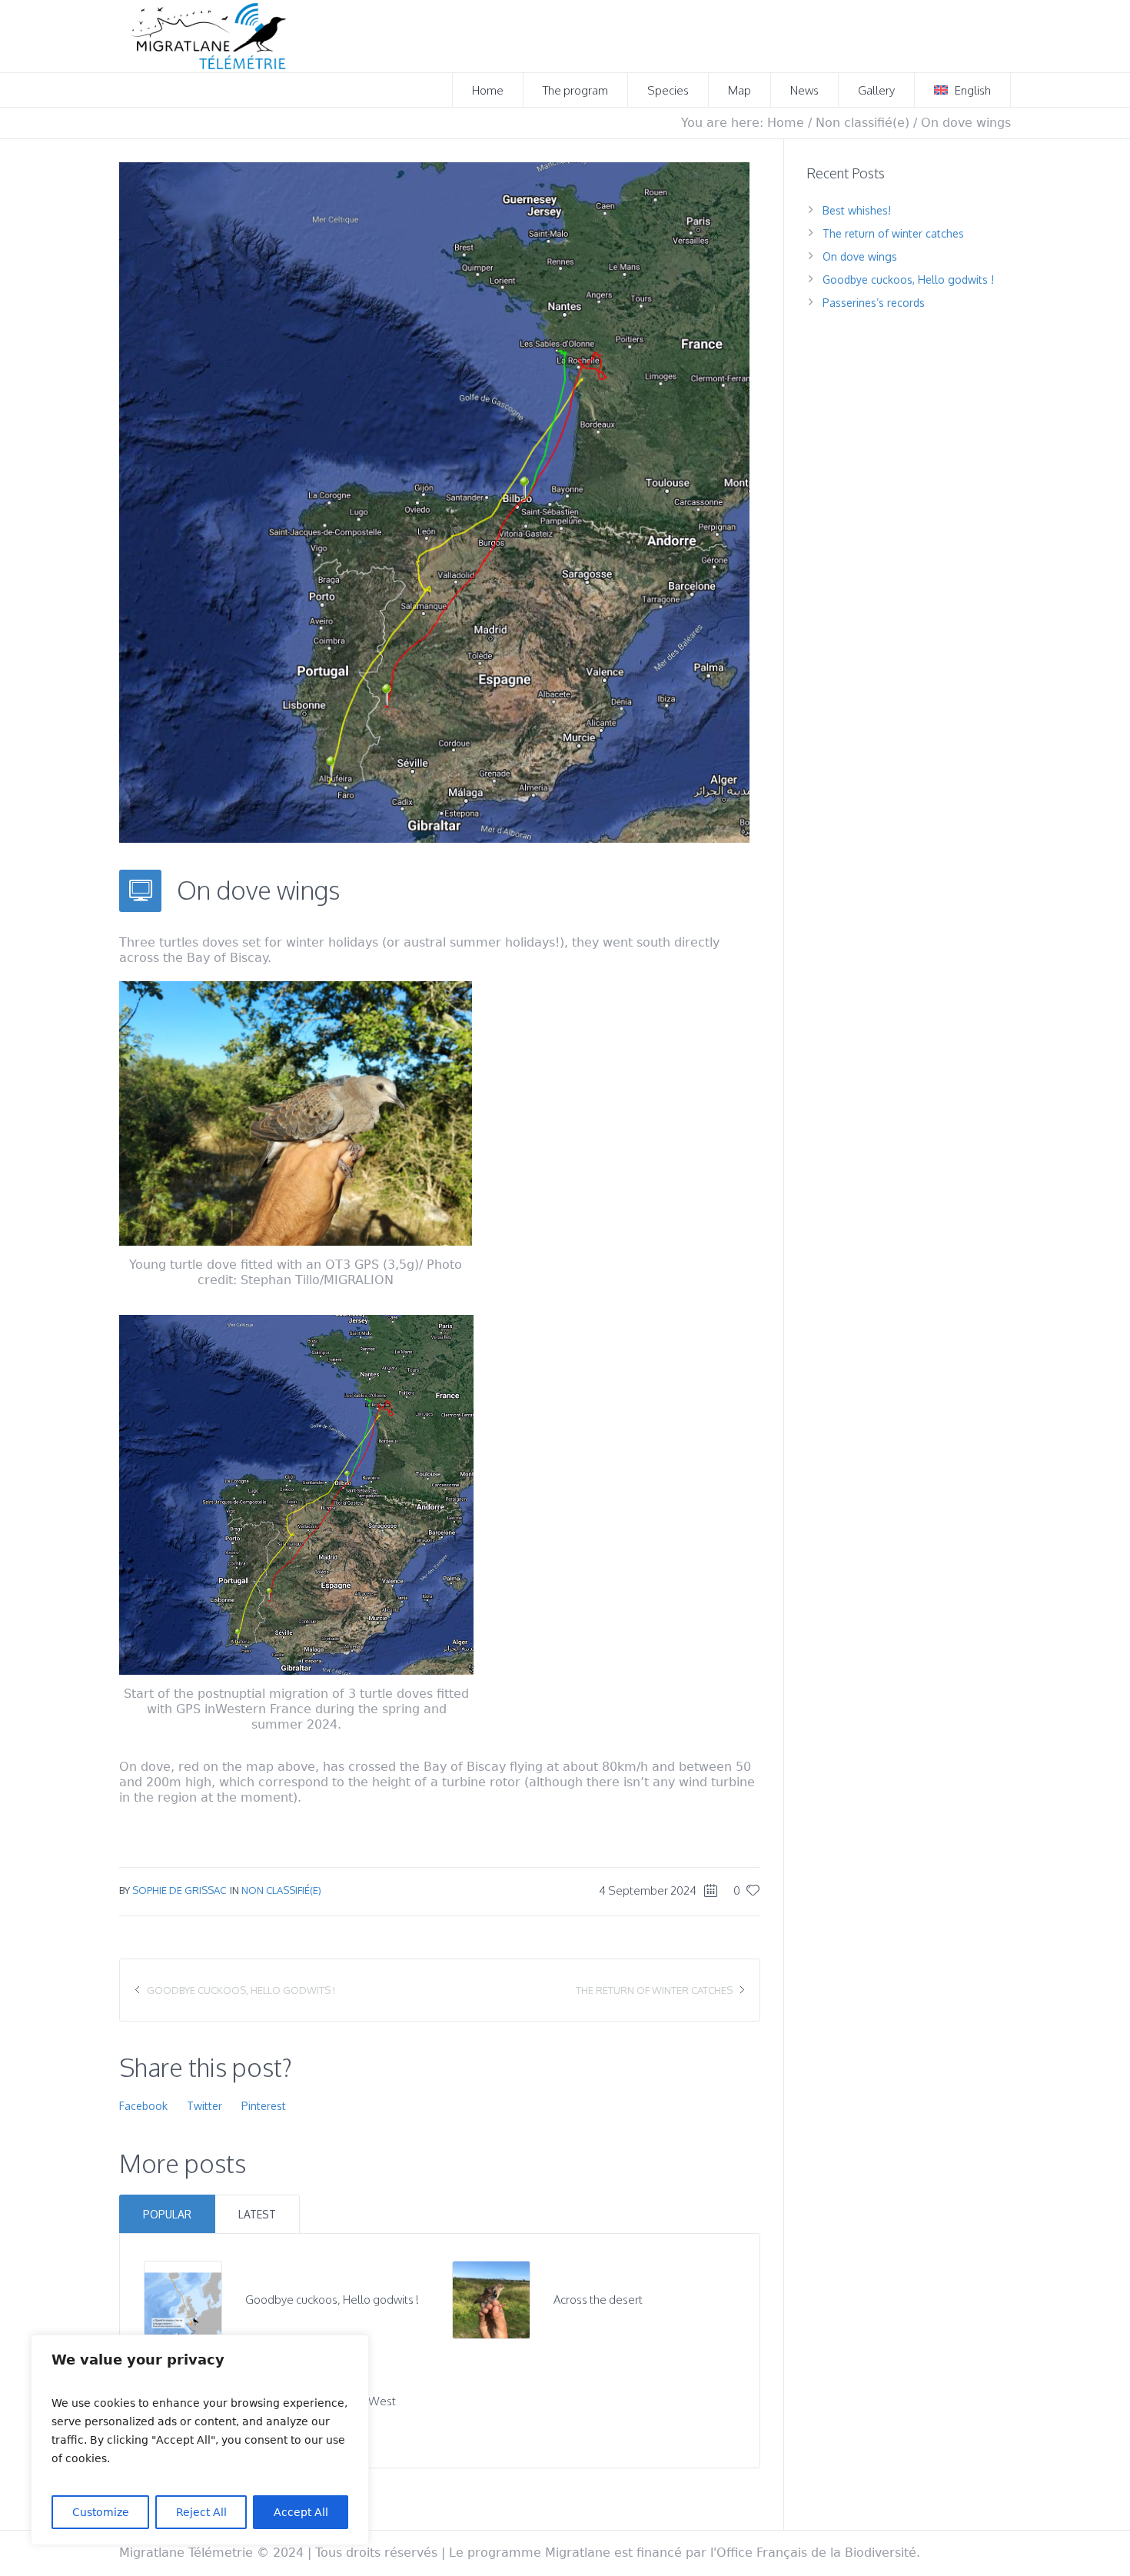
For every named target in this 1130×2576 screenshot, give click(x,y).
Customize (101, 2512)
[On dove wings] (434, 501)
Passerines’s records (874, 303)
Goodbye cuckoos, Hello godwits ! (241, 1990)
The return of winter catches (654, 1990)
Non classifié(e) (862, 123)
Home (786, 123)
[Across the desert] (491, 2299)
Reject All (201, 2512)
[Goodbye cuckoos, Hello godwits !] (183, 2299)
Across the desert (598, 2300)
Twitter (204, 2106)
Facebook (143, 2106)
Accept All (301, 2512)
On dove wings (860, 256)
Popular (167, 2214)
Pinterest (264, 2106)
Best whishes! (857, 210)
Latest (257, 2214)
